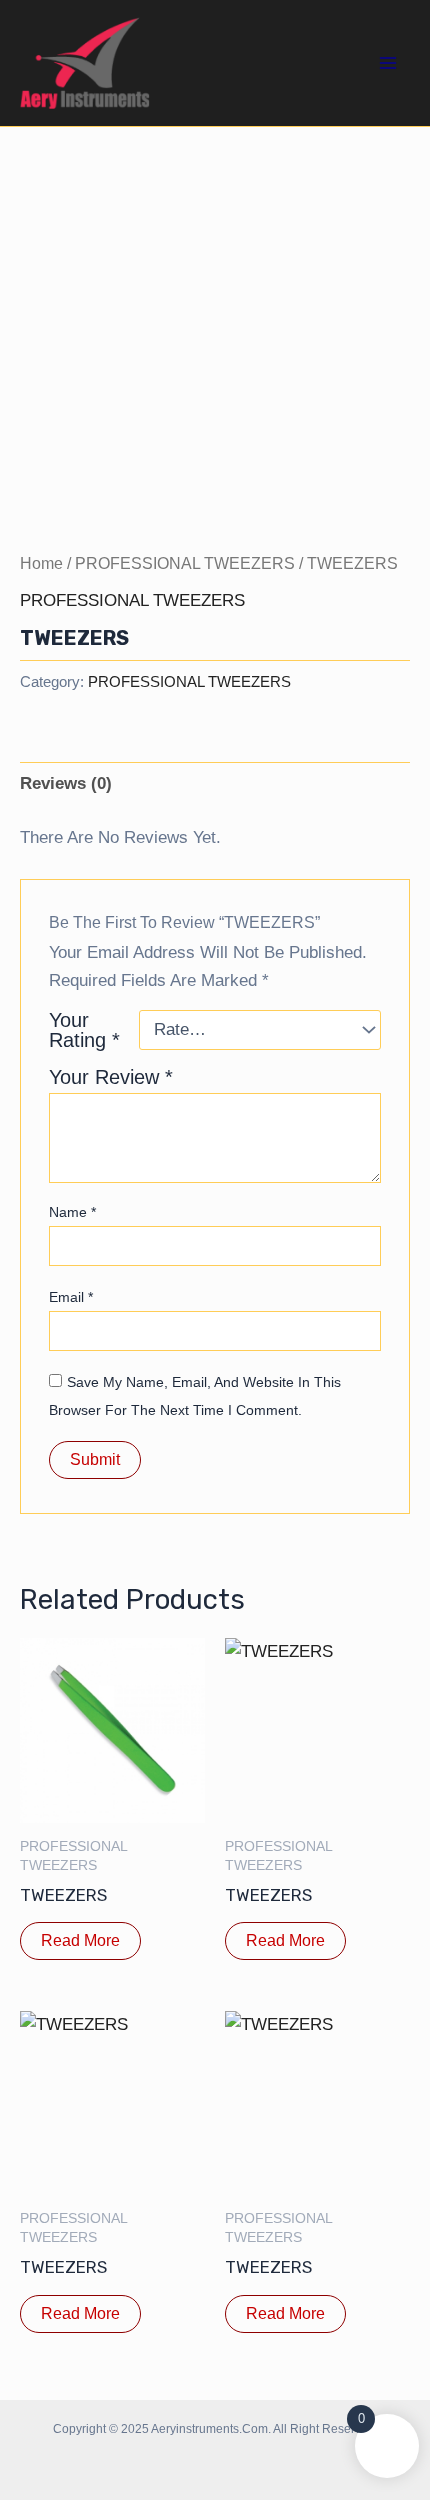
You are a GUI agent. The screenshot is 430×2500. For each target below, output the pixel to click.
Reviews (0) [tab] (66, 783)
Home (41, 563)
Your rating (84, 1030)
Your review (111, 1077)
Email (71, 1297)
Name (72, 1212)
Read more (80, 1940)
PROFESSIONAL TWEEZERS (185, 563)
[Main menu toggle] (388, 63)
